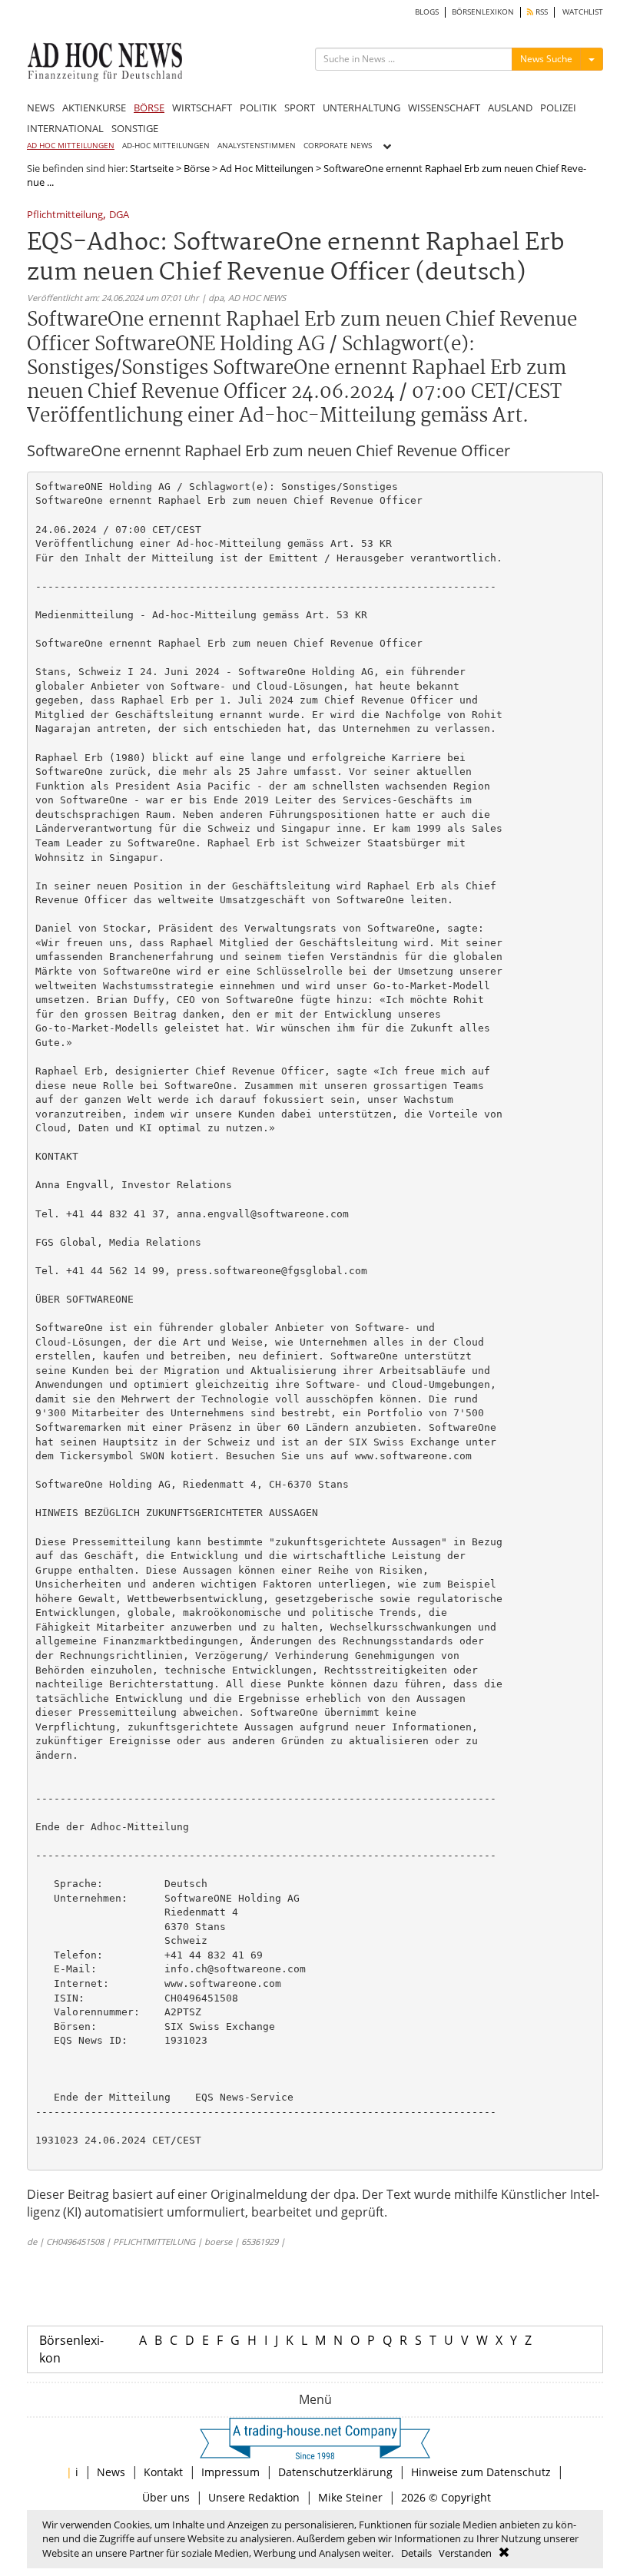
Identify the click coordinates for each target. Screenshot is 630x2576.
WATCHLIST (583, 12)
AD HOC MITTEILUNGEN (71, 146)
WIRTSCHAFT (202, 108)
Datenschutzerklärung (335, 2472)
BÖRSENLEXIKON (483, 12)
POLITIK (258, 108)
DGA (119, 215)
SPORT (300, 108)
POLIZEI (558, 108)
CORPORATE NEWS (338, 146)
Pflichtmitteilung (65, 215)
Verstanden (465, 2553)
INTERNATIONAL (65, 128)
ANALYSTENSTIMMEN (257, 146)
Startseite (152, 168)
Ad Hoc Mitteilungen (267, 168)
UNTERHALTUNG (361, 108)
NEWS (41, 108)
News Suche (546, 59)
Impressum (230, 2472)
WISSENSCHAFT (444, 108)
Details (416, 2553)
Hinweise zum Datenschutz (481, 2472)
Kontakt (163, 2472)
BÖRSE (149, 108)
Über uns (166, 2497)
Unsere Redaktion (254, 2497)
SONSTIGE (135, 128)
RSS (540, 12)
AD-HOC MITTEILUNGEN (166, 146)
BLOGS (427, 12)
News (111, 2472)
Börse (197, 168)
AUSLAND (510, 108)
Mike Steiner (350, 2497)
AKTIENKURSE (94, 108)
